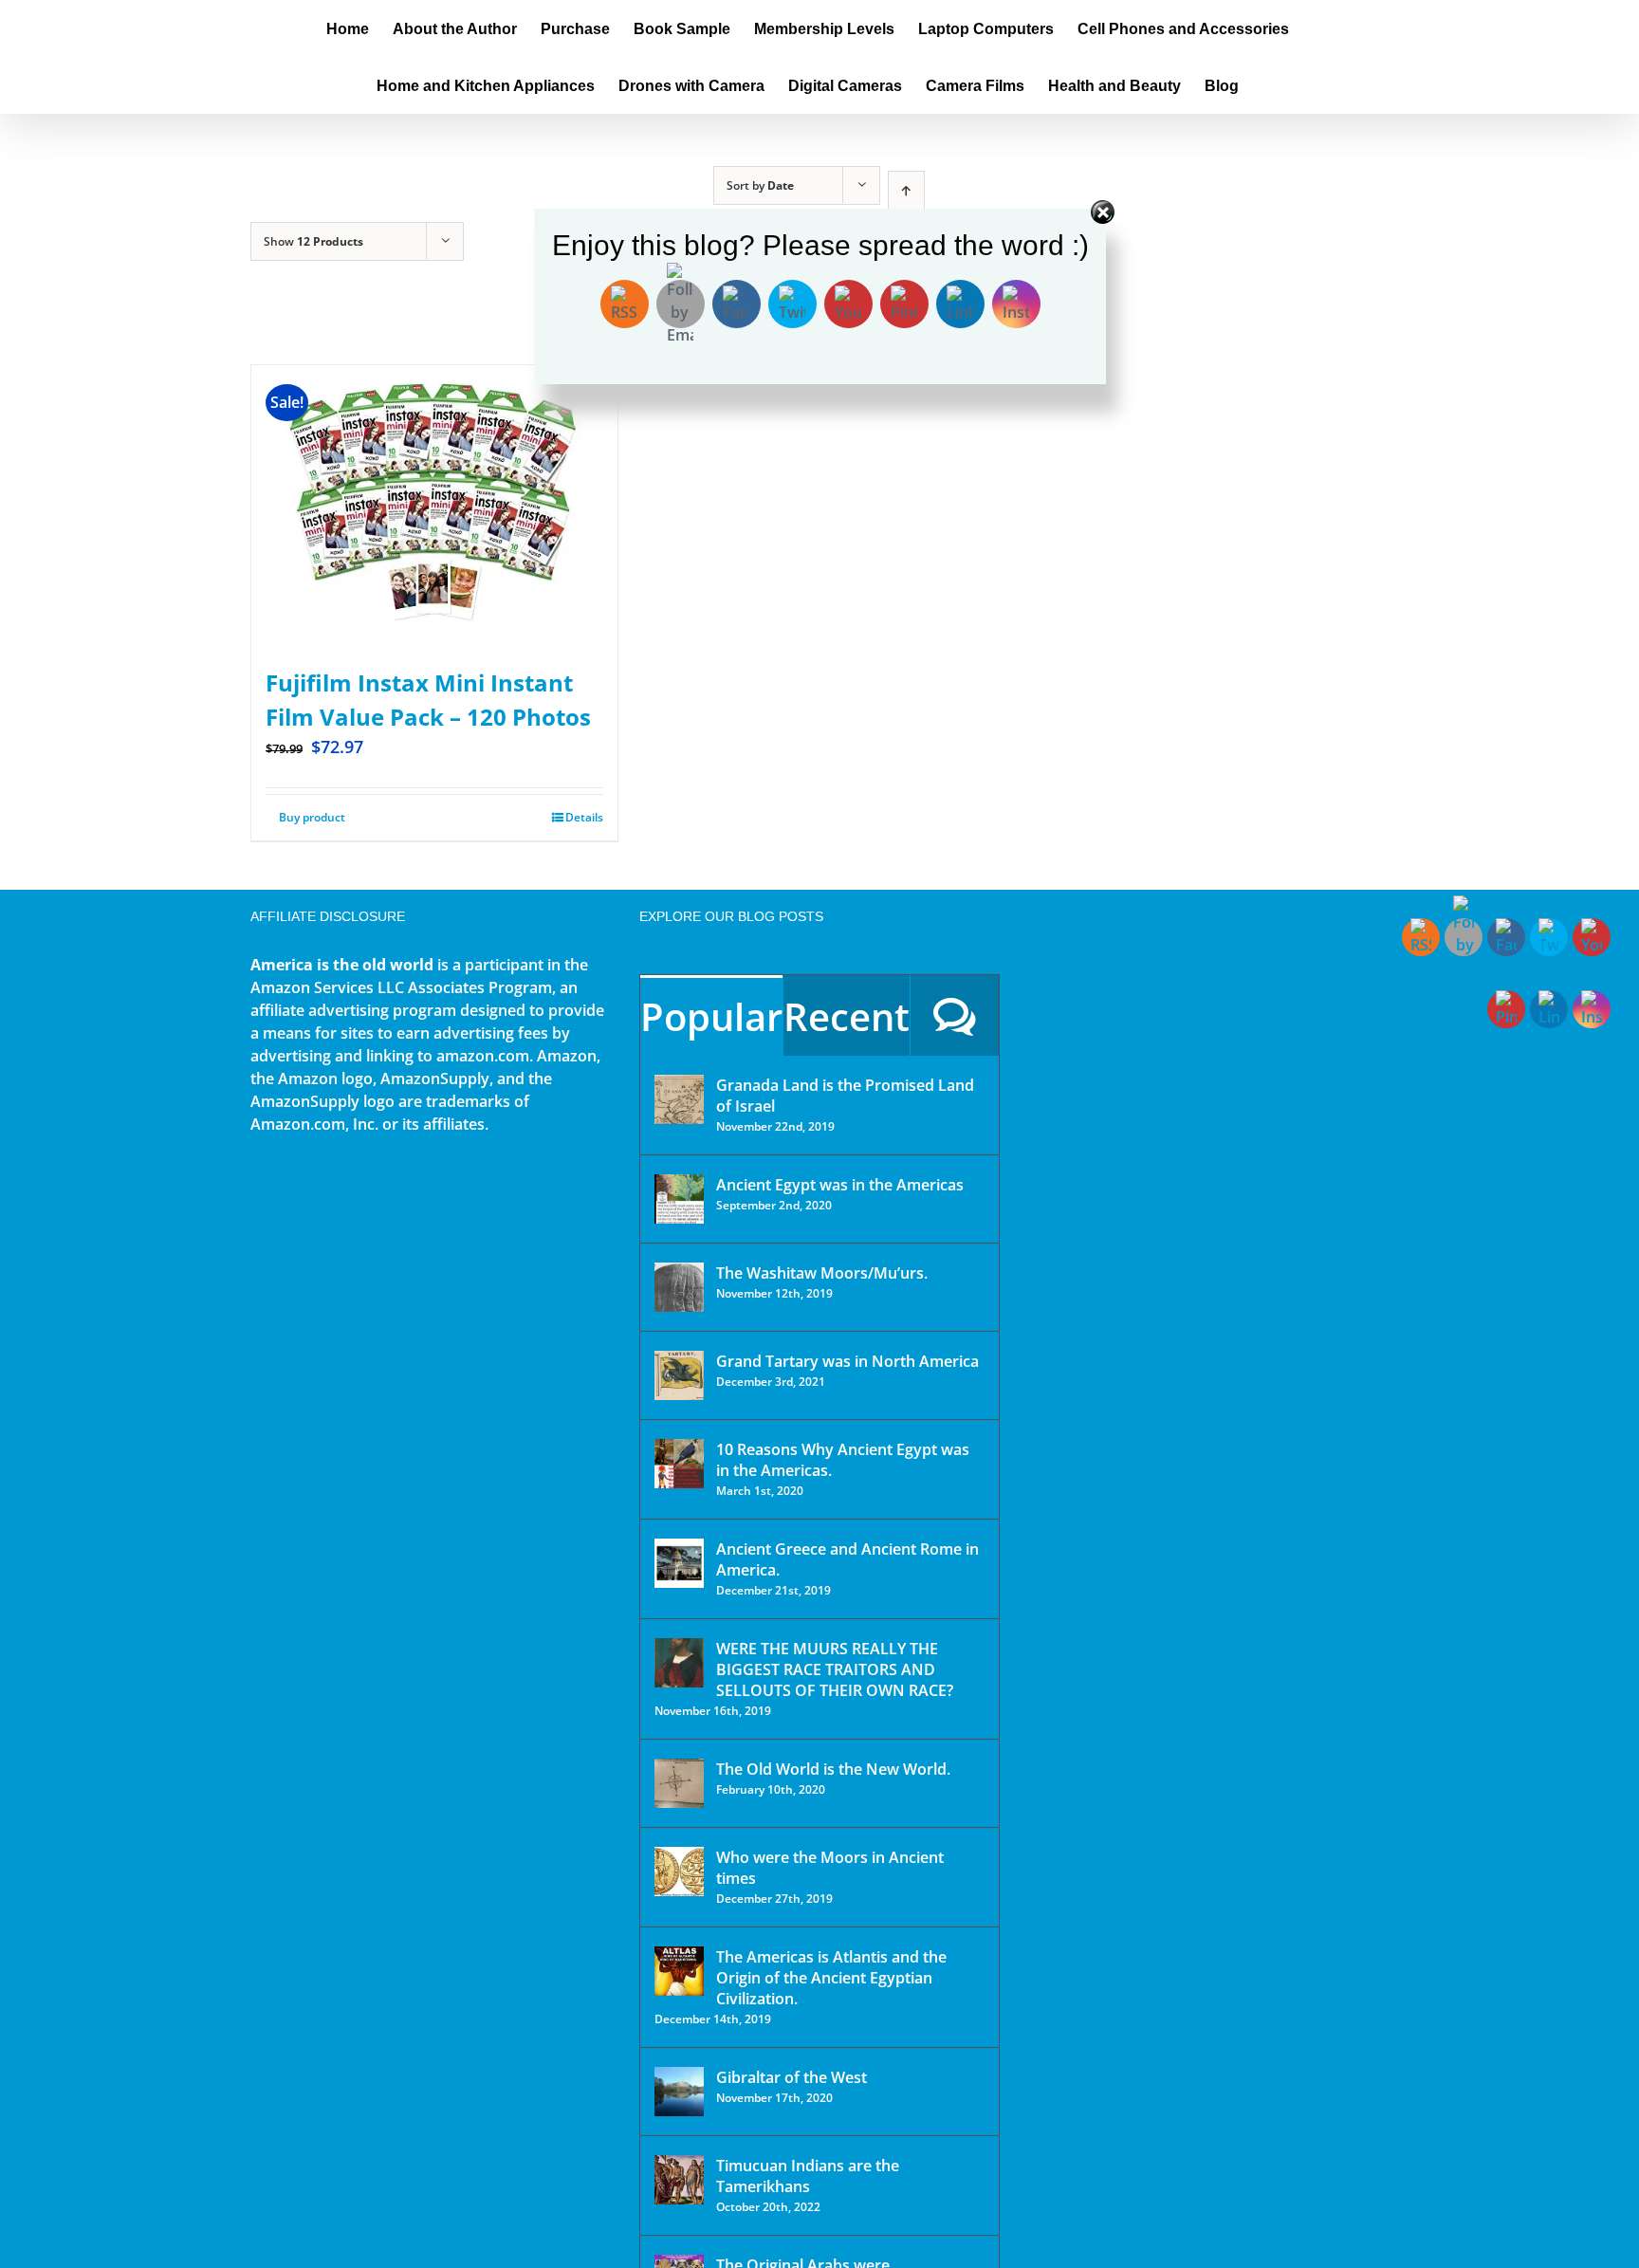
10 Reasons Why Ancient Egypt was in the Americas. (843, 1460)
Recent (847, 1016)
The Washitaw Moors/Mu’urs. (822, 1273)
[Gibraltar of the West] (679, 2092)
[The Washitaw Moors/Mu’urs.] (679, 1287)
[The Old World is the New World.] (679, 1783)
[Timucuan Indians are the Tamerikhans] (679, 2180)
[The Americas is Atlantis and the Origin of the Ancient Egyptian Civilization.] (679, 1971)
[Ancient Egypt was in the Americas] (679, 1199)
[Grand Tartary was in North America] (679, 1375)
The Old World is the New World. (833, 1769)
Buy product (312, 817)
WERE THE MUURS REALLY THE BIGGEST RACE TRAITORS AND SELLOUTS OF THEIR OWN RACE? (835, 1669)
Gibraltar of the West (792, 2077)
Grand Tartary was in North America (847, 1361)
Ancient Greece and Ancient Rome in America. (847, 1559)
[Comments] (955, 1015)
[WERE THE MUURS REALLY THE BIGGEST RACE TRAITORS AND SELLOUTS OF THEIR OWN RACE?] (679, 1663)
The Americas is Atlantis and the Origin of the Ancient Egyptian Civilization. (831, 1978)
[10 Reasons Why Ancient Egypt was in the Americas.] (679, 1464)
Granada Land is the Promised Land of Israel (845, 1096)
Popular (711, 1016)
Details (584, 817)
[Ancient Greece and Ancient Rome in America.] (679, 1563)
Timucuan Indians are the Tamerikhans (808, 2176)
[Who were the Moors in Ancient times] (679, 1872)
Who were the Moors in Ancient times (830, 1868)
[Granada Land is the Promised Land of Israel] (679, 1099)
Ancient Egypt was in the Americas (840, 1185)
